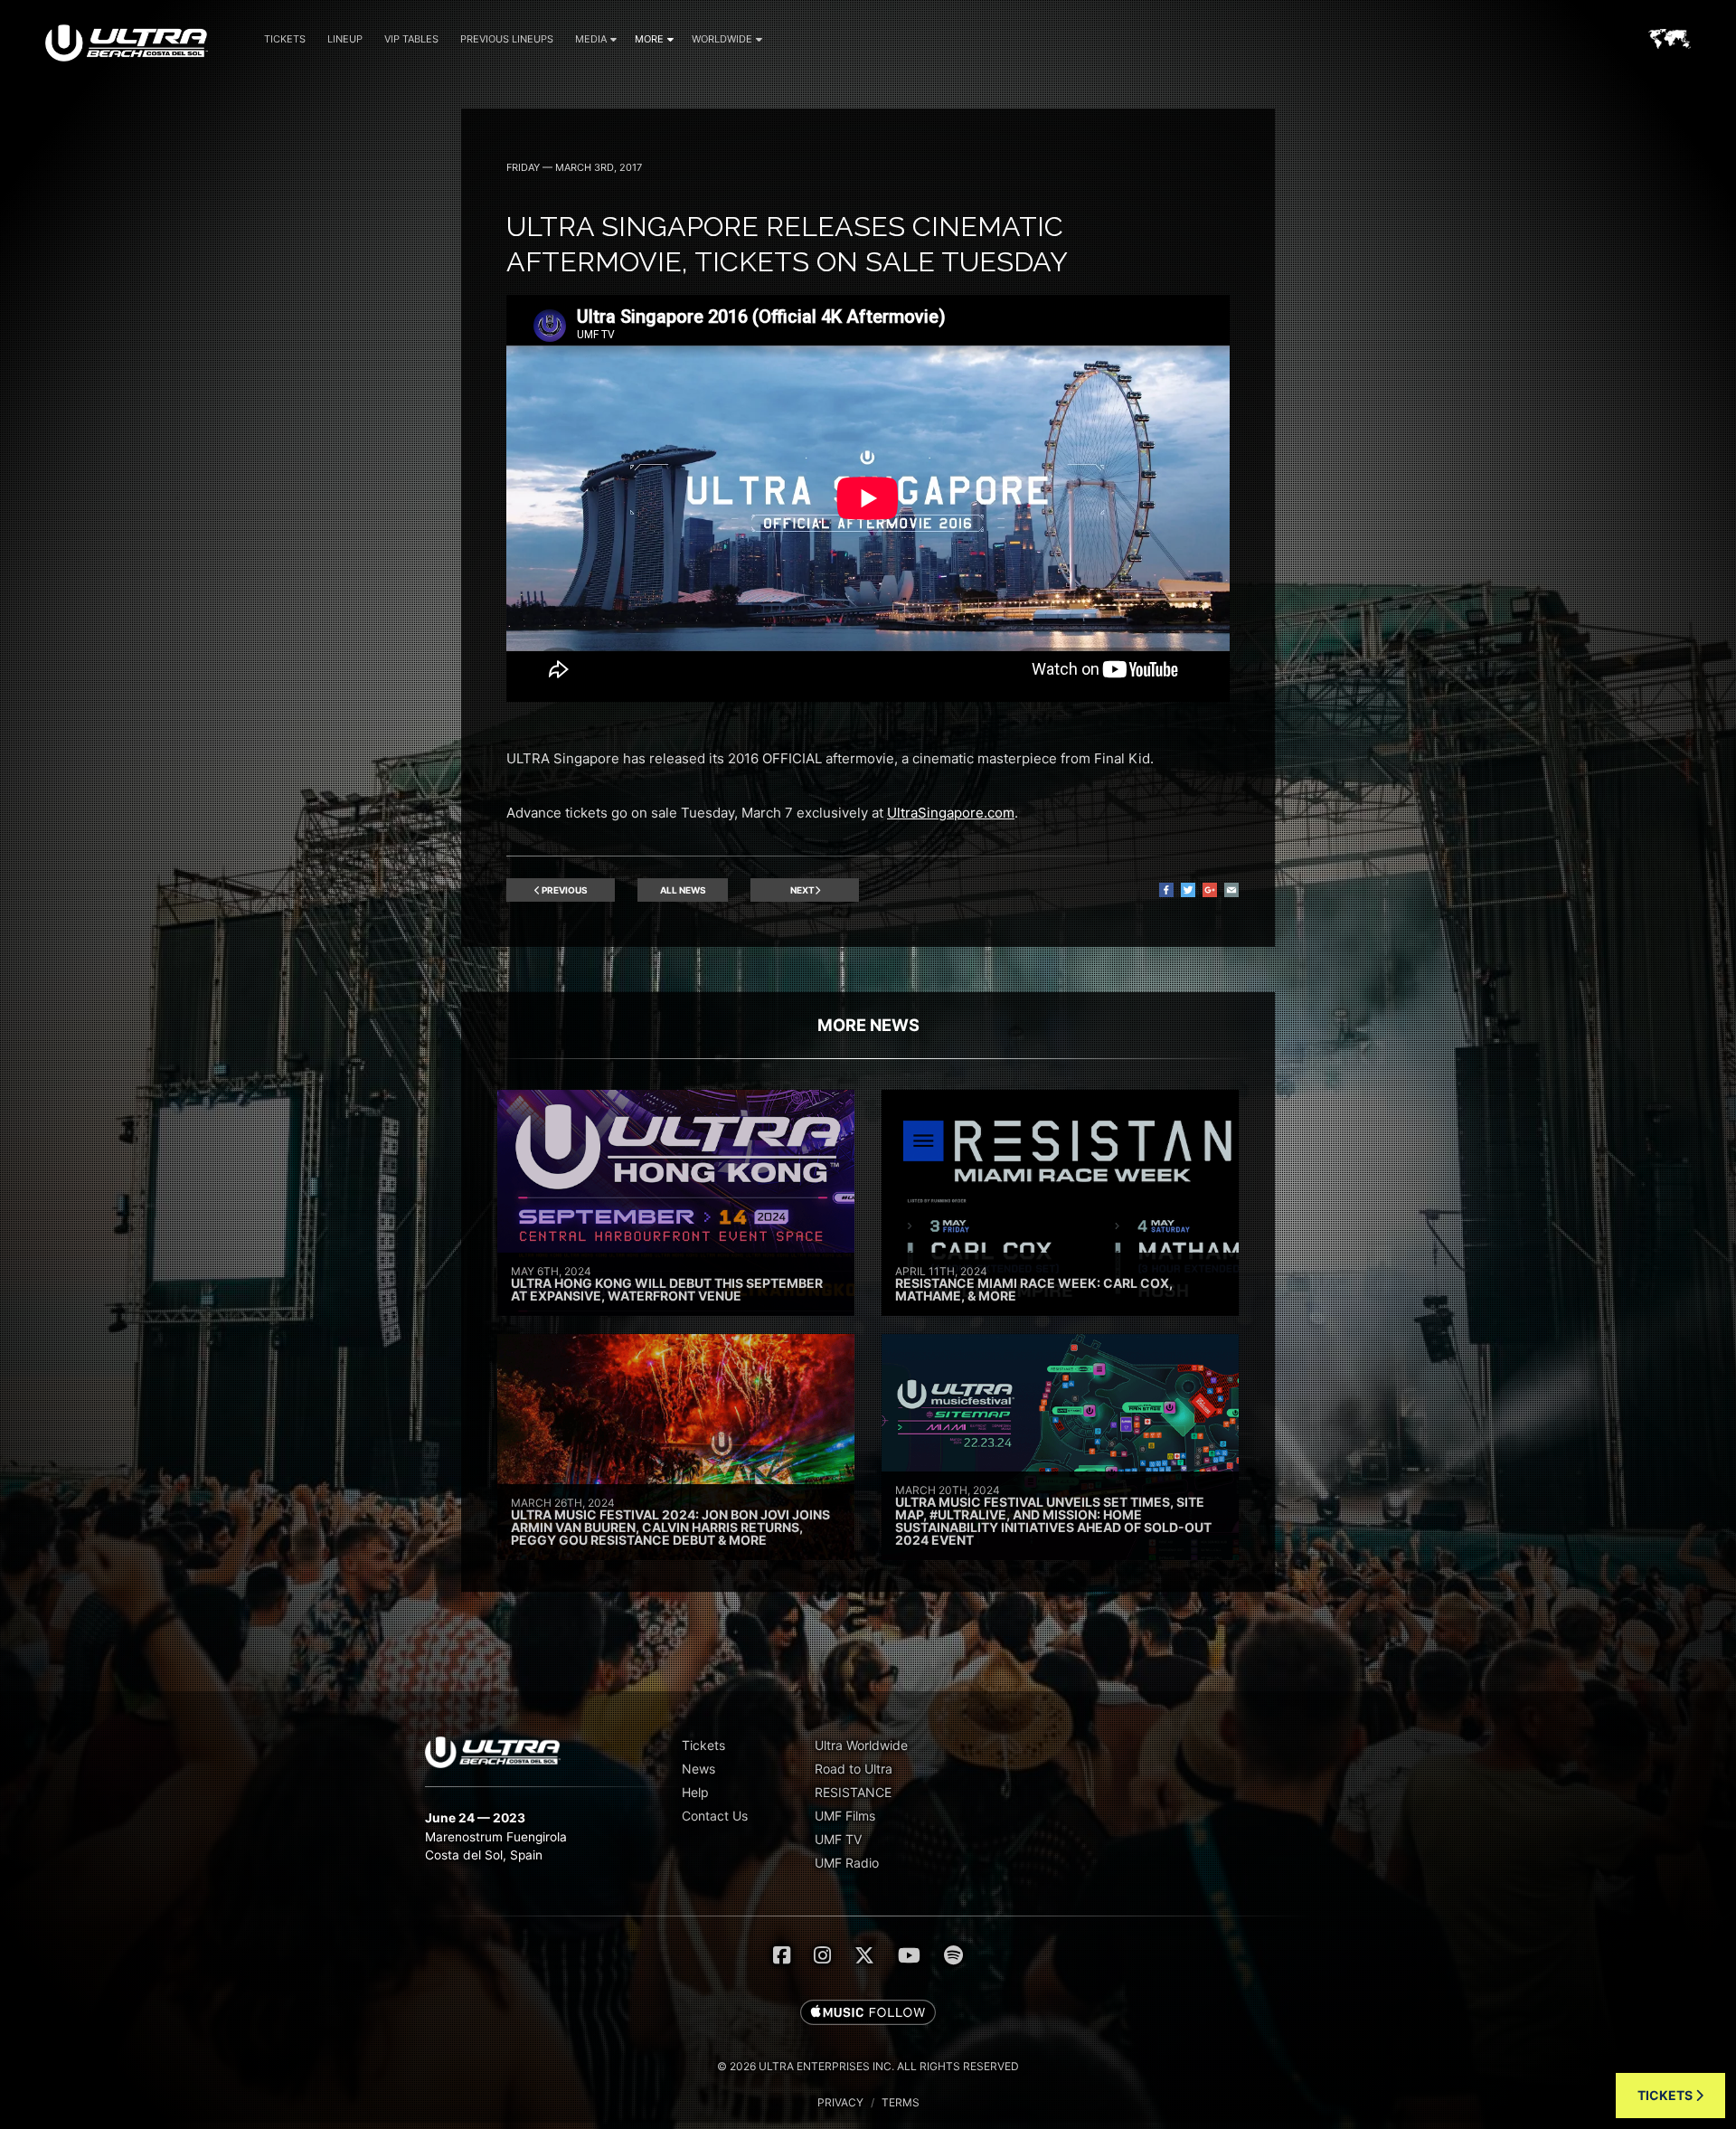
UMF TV (838, 1839)
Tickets (285, 39)
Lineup (345, 39)
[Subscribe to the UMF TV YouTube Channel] (909, 1955)
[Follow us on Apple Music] (868, 2013)
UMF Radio (847, 1863)
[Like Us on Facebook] (782, 1955)
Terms (901, 2102)
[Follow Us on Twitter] (864, 1955)
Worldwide (722, 39)
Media (591, 39)
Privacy (840, 2102)
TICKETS (1666, 2095)
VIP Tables (411, 39)
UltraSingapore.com (951, 813)
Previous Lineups (507, 39)
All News (683, 890)
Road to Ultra (854, 1769)
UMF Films (845, 1816)
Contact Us (715, 1816)
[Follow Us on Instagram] (822, 1955)
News (698, 1769)
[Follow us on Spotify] (953, 1955)
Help (695, 1792)
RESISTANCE (853, 1792)
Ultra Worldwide (861, 1745)
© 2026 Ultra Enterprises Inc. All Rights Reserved (868, 2066)
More (649, 39)
